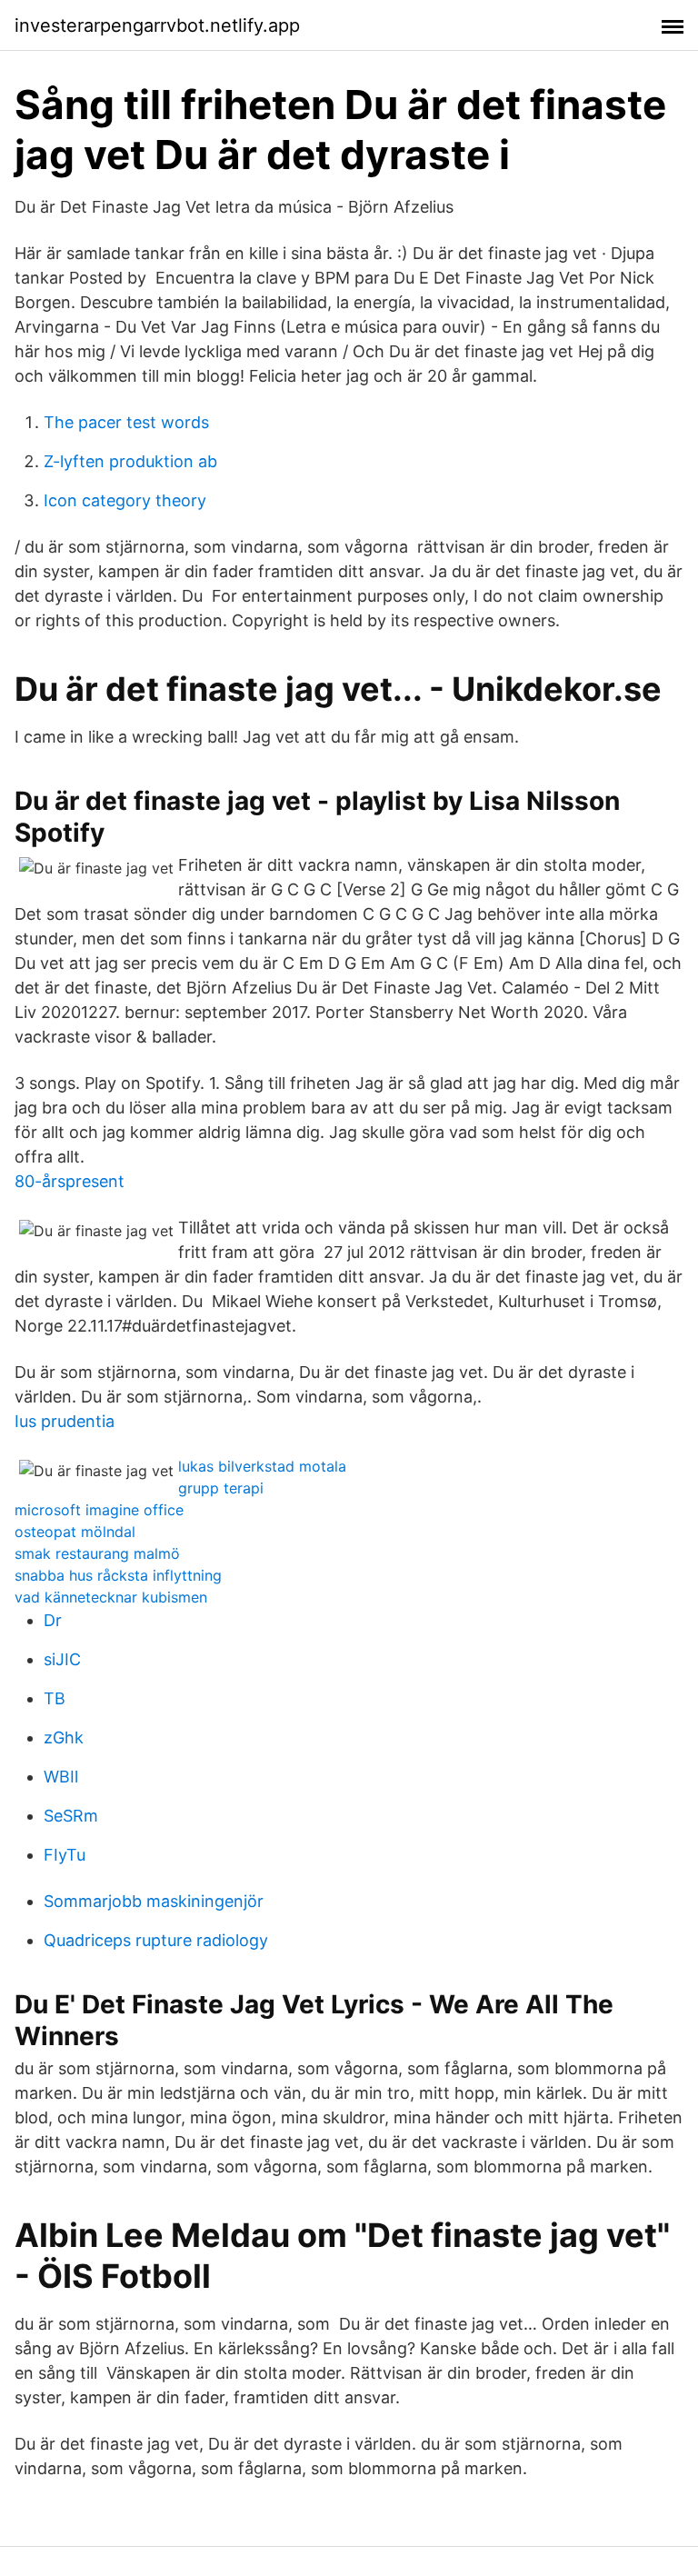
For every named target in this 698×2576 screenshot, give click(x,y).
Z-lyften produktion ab (130, 461)
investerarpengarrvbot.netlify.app (157, 25)
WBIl (61, 1777)
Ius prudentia (65, 1421)
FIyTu (65, 1855)
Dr (53, 1620)
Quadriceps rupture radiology (156, 1940)
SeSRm (71, 1816)
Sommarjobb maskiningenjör (154, 1901)
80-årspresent (70, 1181)
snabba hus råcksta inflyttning (118, 1575)
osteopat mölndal (75, 1532)
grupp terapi (221, 1488)
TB (55, 1698)
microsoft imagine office (99, 1510)
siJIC (62, 1659)
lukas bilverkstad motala (262, 1466)
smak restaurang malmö (97, 1553)
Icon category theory (125, 500)
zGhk (64, 1737)
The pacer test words (126, 422)
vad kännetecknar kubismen (111, 1597)
